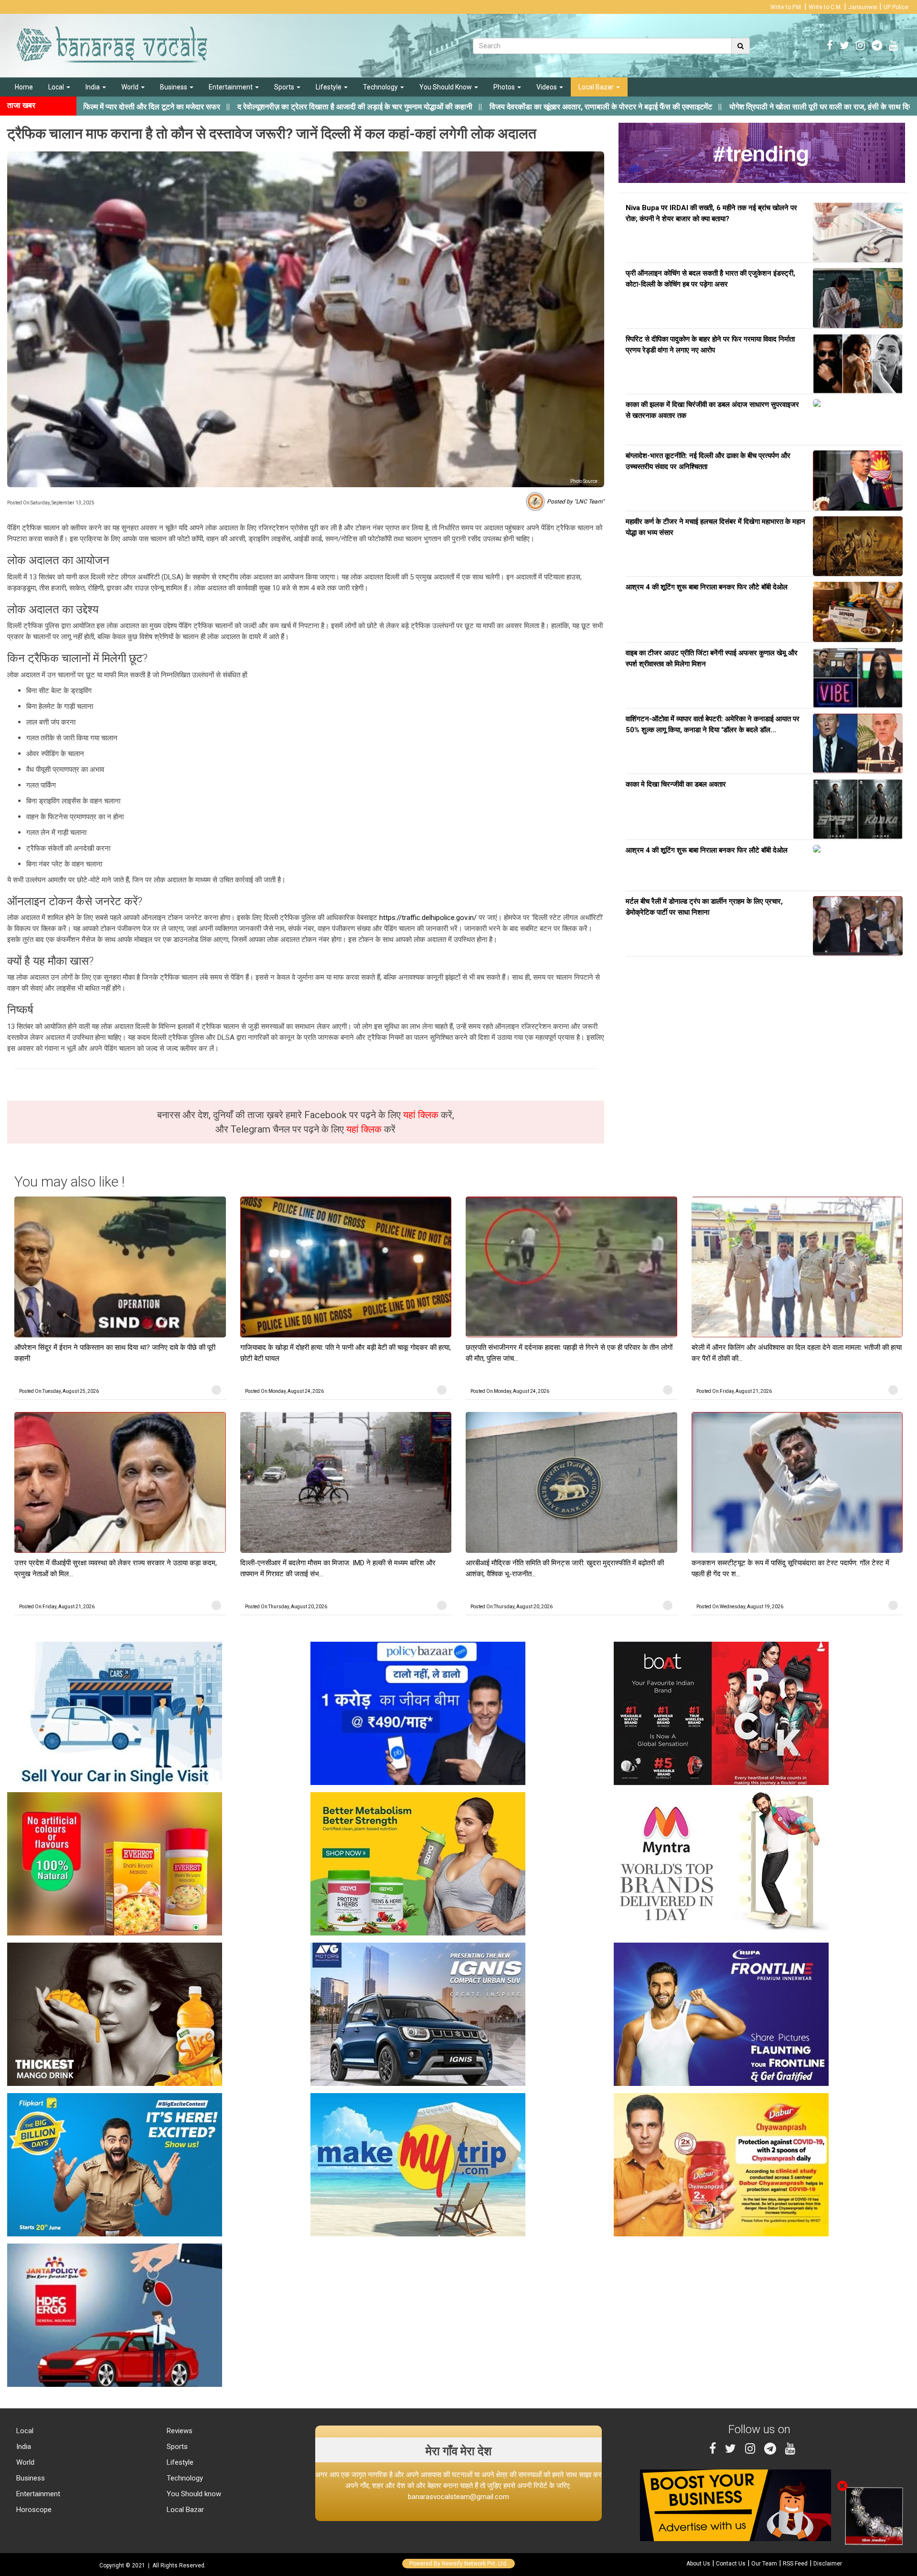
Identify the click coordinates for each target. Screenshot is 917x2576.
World (131, 87)
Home (24, 87)
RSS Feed (795, 2564)
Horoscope (33, 2510)
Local (57, 87)
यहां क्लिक (422, 1115)
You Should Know (446, 87)
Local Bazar (597, 87)
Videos (547, 87)
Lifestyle (329, 87)
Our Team (764, 2564)
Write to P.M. (786, 7)
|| (235, 107)
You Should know (193, 2494)
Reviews (179, 2431)
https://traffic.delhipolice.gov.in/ (428, 918)
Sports (285, 87)
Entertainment (231, 87)
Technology (381, 87)
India (93, 87)
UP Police (896, 7)
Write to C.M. (825, 7)
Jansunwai (863, 7)
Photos (505, 87)
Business (174, 87)
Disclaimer (828, 2564)
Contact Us (731, 2564)
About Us (698, 2564)
